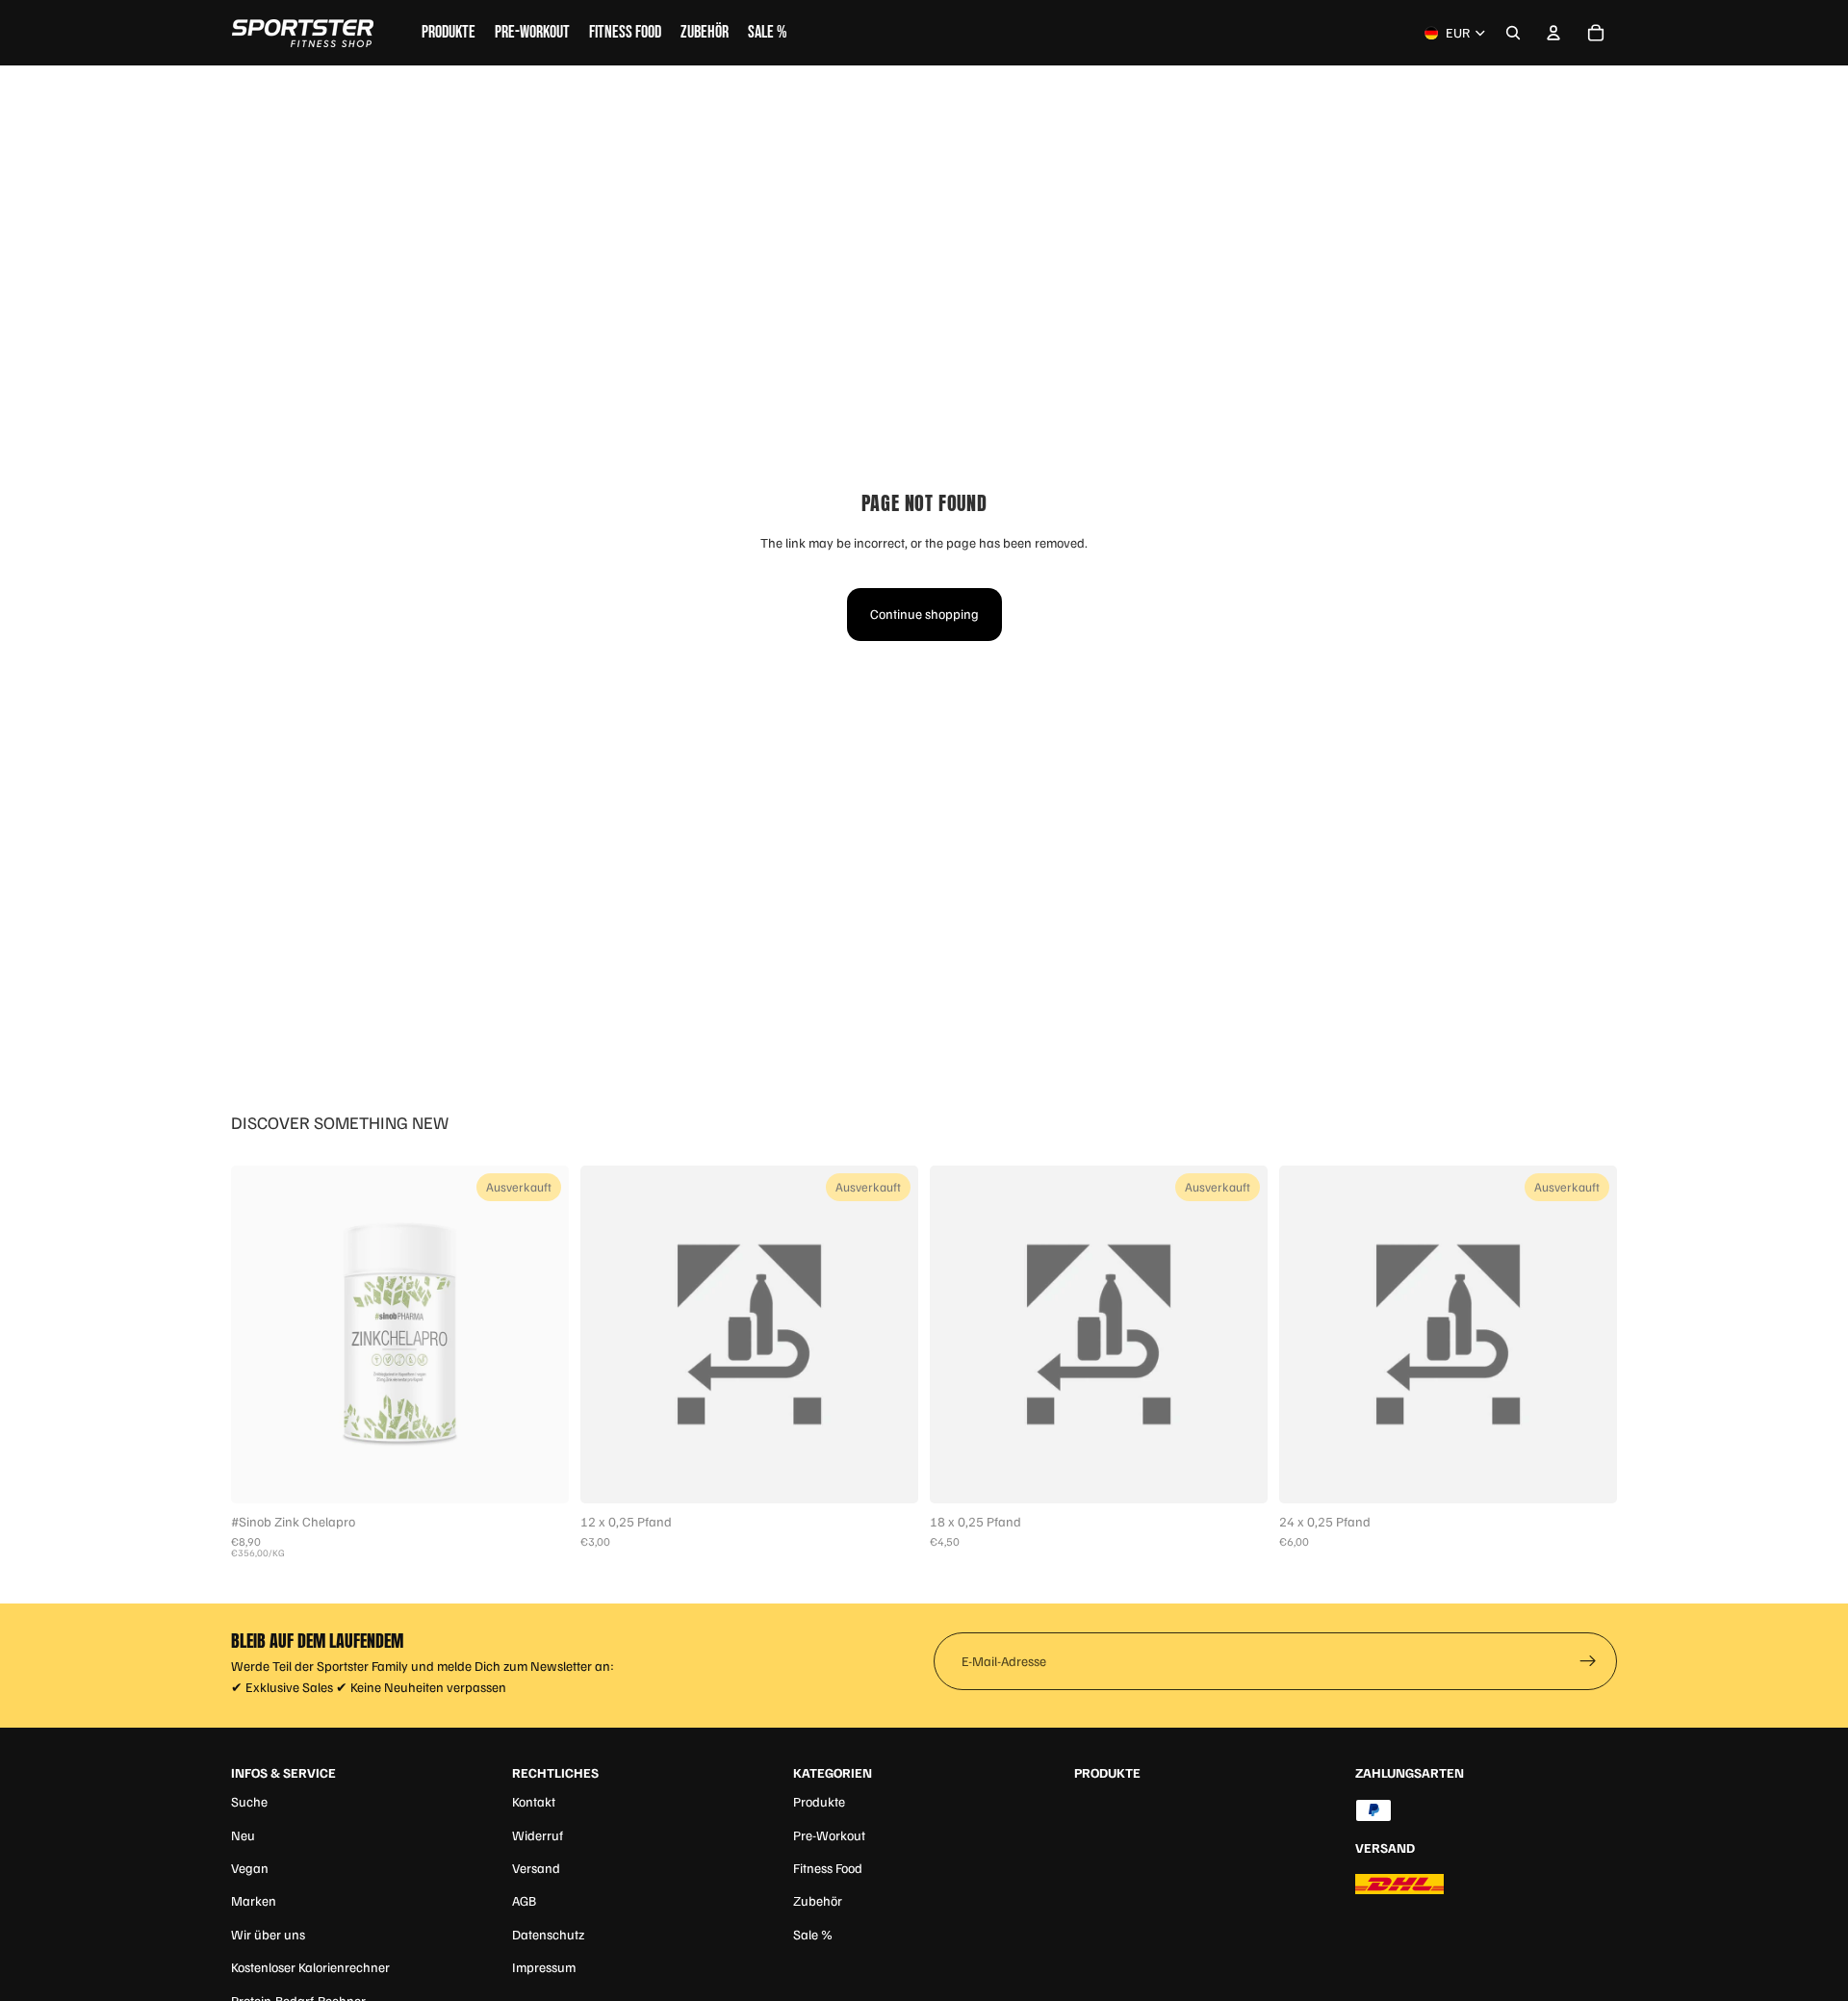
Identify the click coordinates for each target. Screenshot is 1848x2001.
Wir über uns (268, 1934)
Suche (249, 1801)
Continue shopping (924, 614)
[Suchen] (1513, 33)
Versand (536, 1868)
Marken (254, 1900)
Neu (243, 1835)
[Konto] (1553, 33)
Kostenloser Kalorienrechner (310, 1967)
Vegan (250, 1868)
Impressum (544, 1967)
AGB (524, 1900)
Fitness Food (828, 1868)
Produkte (819, 1801)
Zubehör (818, 1900)
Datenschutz (548, 1934)
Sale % (813, 1934)
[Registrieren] (1588, 1661)
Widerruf (538, 1835)
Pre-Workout (829, 1835)
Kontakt (534, 1801)
